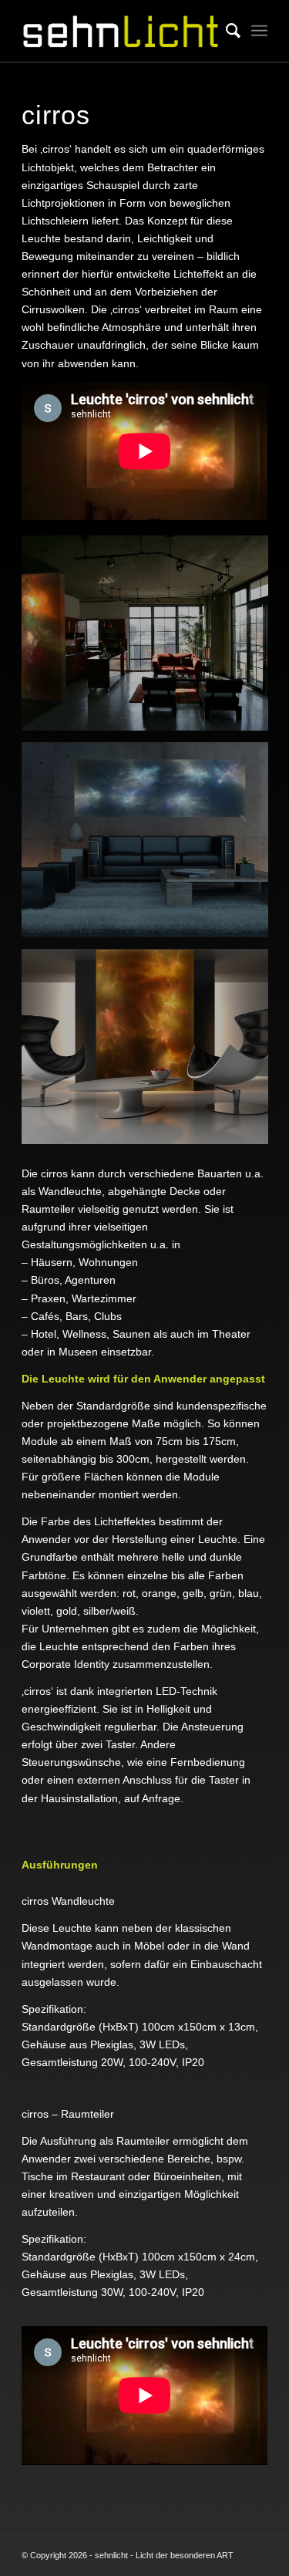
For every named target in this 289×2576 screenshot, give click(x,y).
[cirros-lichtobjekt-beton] (151, 846)
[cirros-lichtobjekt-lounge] (151, 1052)
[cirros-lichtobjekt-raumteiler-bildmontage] (151, 639)
